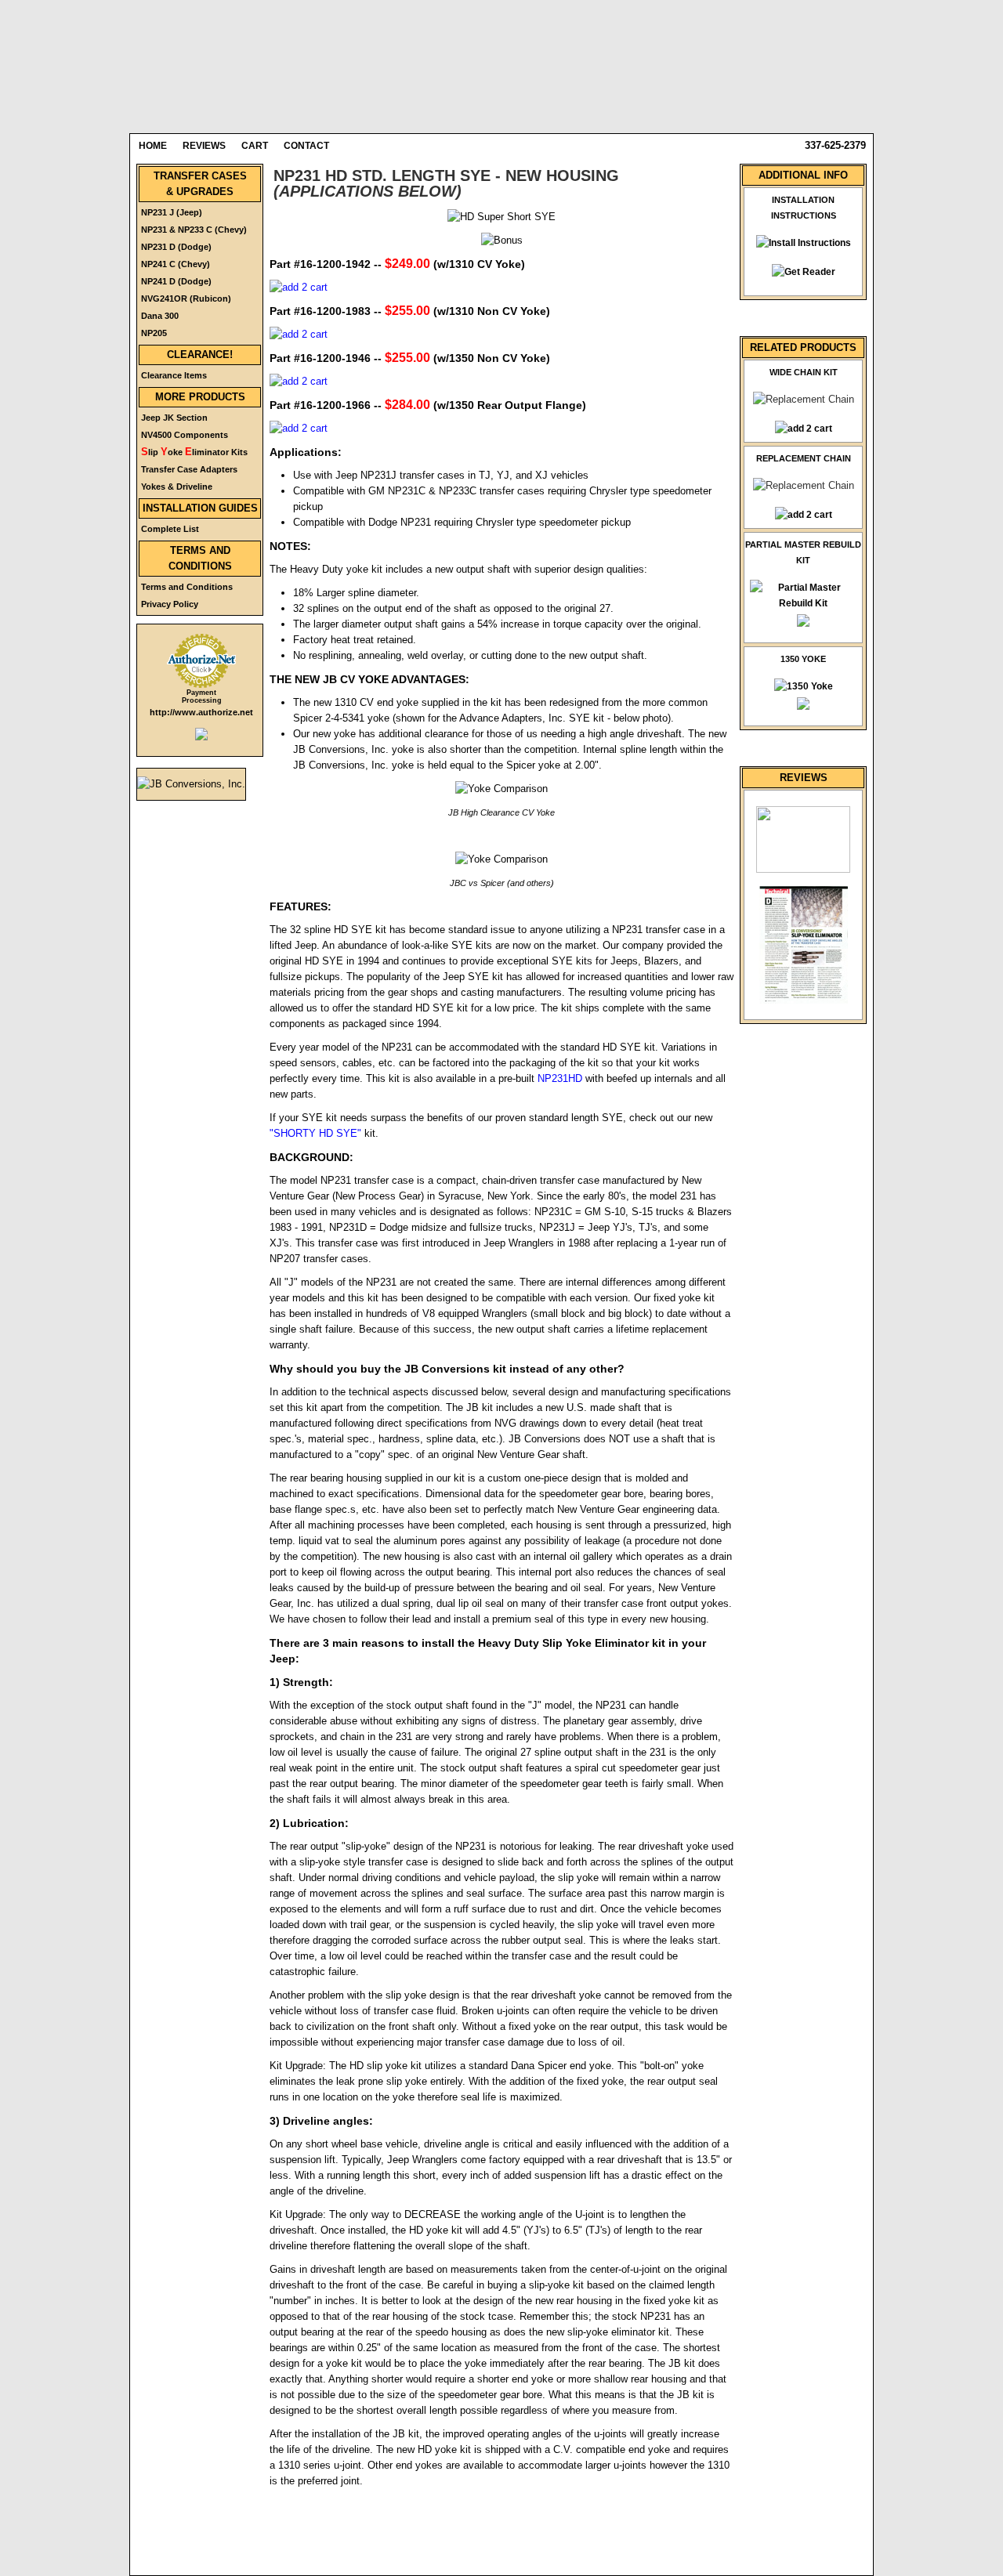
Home (153, 146)
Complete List (170, 529)
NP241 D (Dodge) (176, 281)
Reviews (204, 146)
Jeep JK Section (174, 418)
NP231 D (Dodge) (176, 247)
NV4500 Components (185, 435)
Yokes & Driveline (177, 487)
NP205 (154, 333)
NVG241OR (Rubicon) (186, 298)
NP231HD (560, 1078)
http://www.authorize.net (201, 712)
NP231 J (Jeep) (172, 212)
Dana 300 (160, 316)
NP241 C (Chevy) (176, 264)
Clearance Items (174, 375)
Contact (306, 146)
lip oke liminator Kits (194, 452)
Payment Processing (202, 696)
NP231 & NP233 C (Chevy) (194, 230)
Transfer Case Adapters (189, 469)
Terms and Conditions (187, 587)
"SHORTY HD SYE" (315, 1133)
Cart (255, 146)
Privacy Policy (170, 604)
